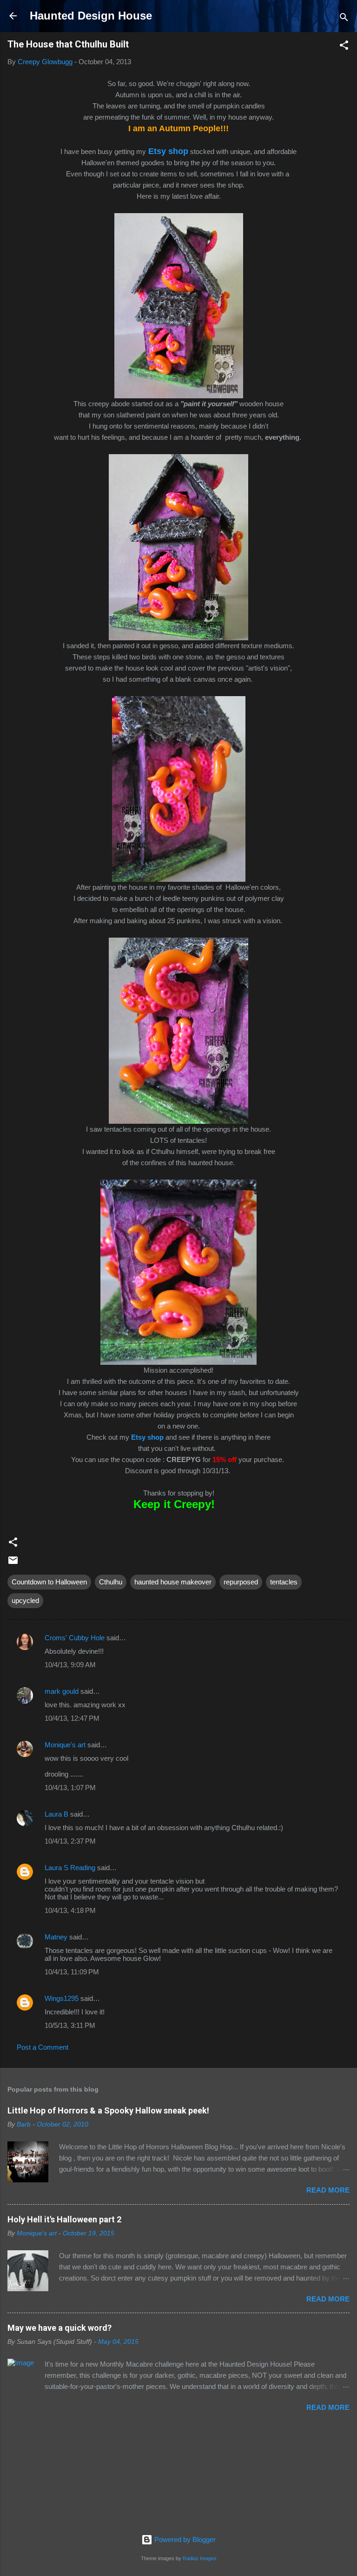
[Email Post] (13, 1563)
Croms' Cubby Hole (75, 1638)
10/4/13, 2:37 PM (70, 1841)
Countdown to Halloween (49, 1582)
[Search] (344, 19)
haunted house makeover (173, 1582)
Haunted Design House (91, 16)
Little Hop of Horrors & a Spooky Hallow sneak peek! (108, 2110)
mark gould (62, 1691)
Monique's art (65, 1745)
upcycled (25, 1600)
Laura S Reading (70, 1868)
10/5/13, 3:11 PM (70, 2025)
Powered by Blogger (184, 2539)
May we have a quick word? (59, 2328)
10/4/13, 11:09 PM (72, 1972)
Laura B (56, 1814)
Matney (56, 1937)
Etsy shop (147, 1437)
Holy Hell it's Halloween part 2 (64, 2219)
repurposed (241, 1582)
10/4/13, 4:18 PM (70, 1910)
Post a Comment (43, 2047)
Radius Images (200, 2558)
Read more (328, 2190)
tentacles (284, 1582)
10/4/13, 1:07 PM (70, 1788)
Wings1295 (62, 1998)
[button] (344, 47)
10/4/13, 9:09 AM (70, 1665)
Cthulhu (111, 1582)
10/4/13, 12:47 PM (72, 1718)
